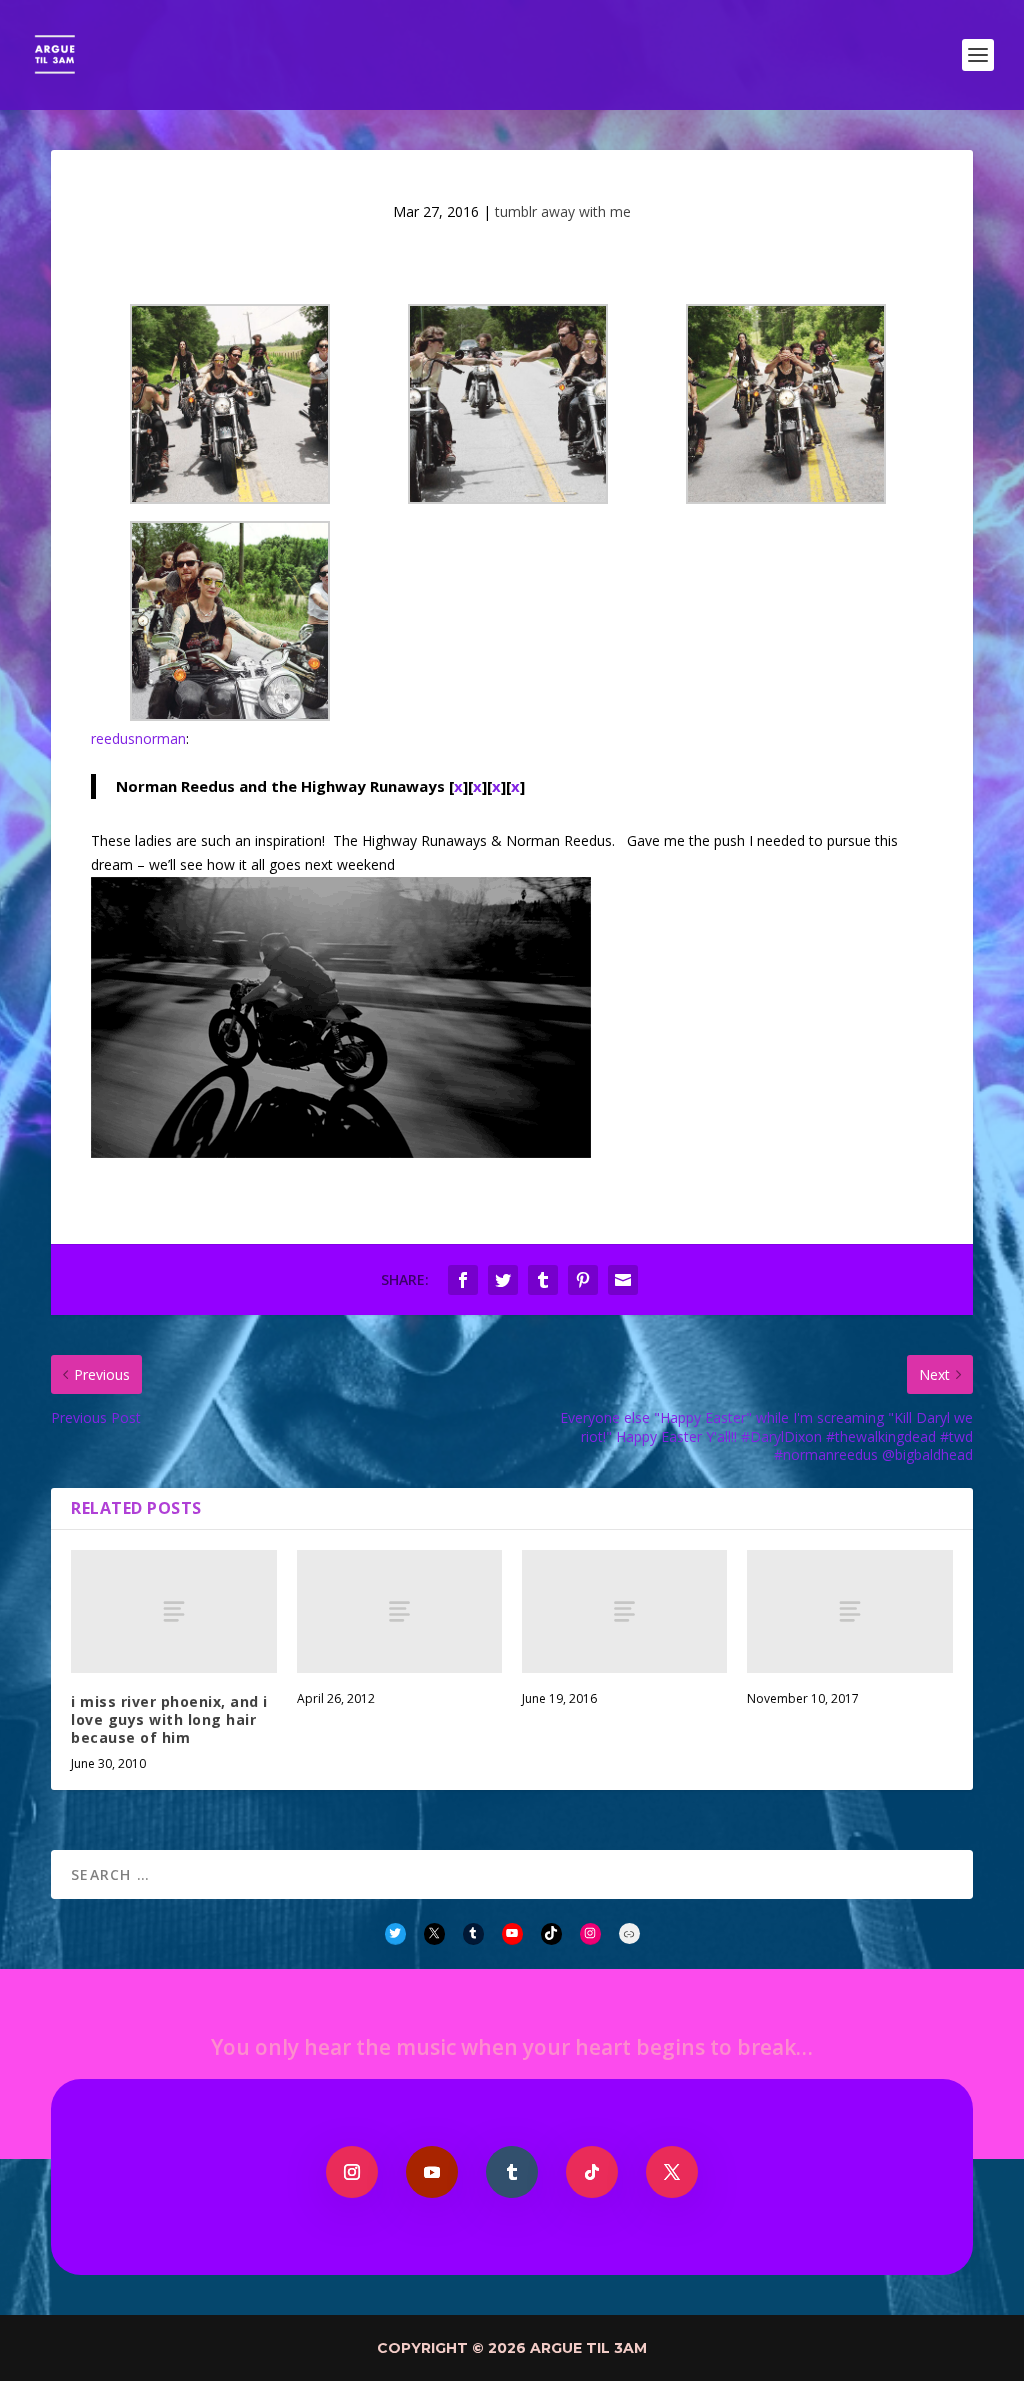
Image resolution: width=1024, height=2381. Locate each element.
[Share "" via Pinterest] (583, 1280)
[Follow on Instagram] (352, 2172)
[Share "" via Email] (623, 1280)
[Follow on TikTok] (592, 2172)
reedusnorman (138, 738)
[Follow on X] (672, 2172)
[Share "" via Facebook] (463, 1280)
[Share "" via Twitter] (503, 1280)
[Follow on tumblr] (512, 2172)
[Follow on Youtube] (432, 2172)
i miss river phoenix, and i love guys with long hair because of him (169, 1719)
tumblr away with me (563, 211)
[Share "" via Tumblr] (543, 1280)
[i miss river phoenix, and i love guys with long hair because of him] (173, 1611)
